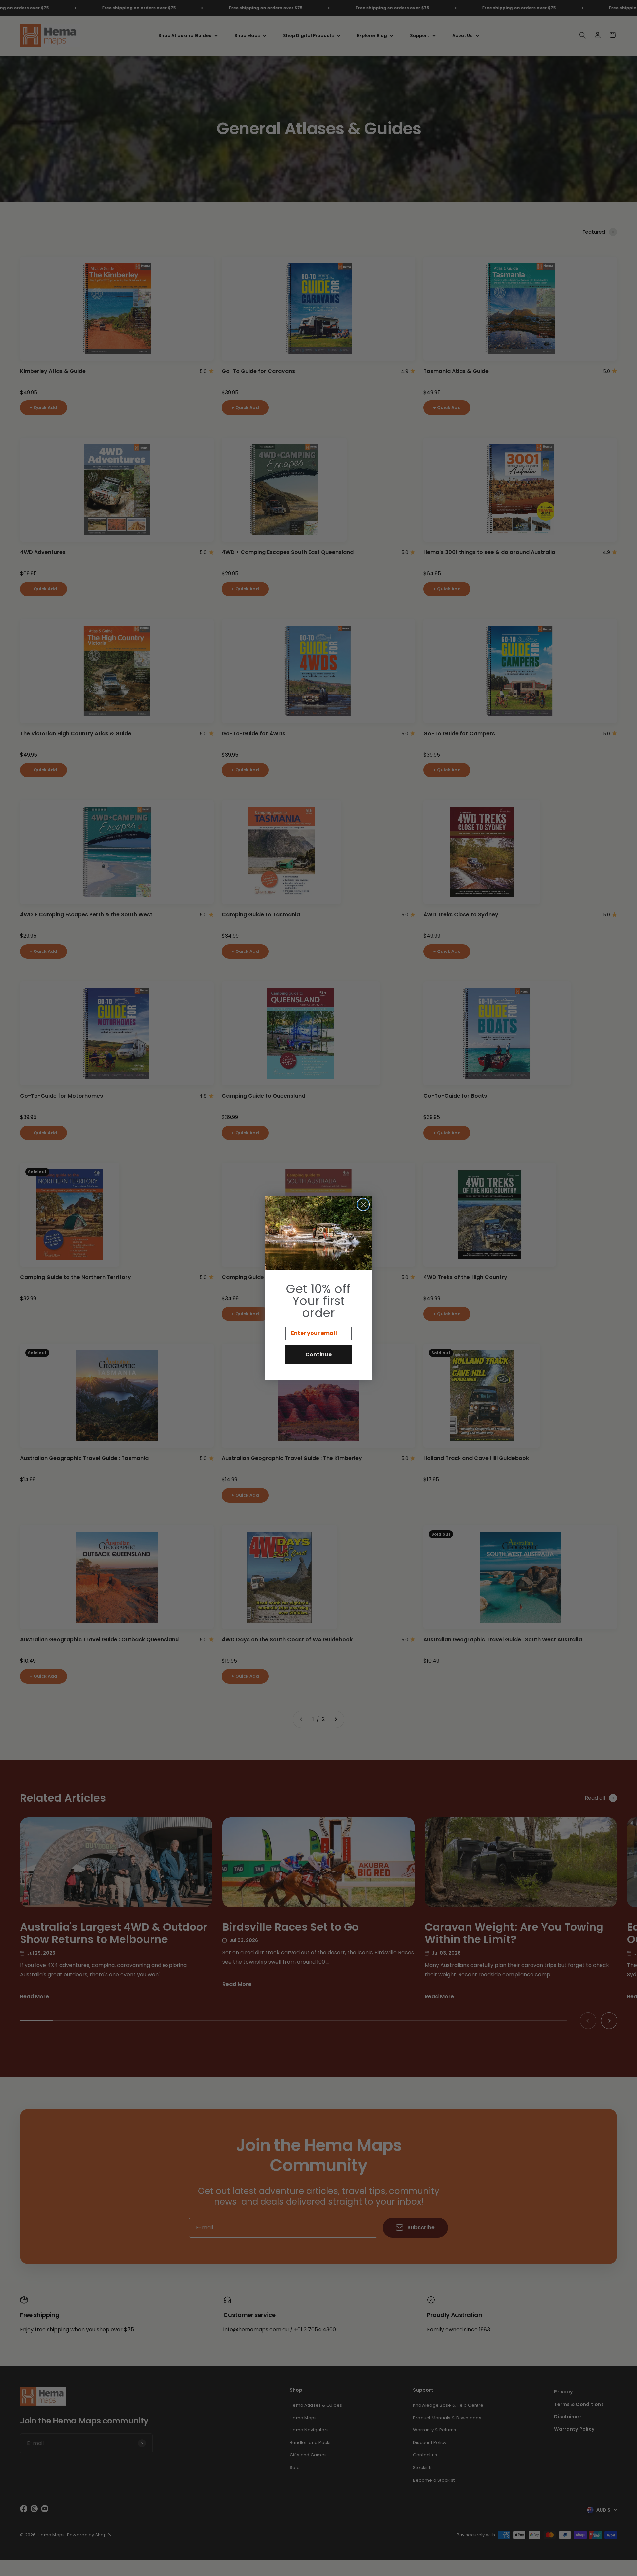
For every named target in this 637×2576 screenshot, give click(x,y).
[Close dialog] (363, 1205)
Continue (318, 1354)
